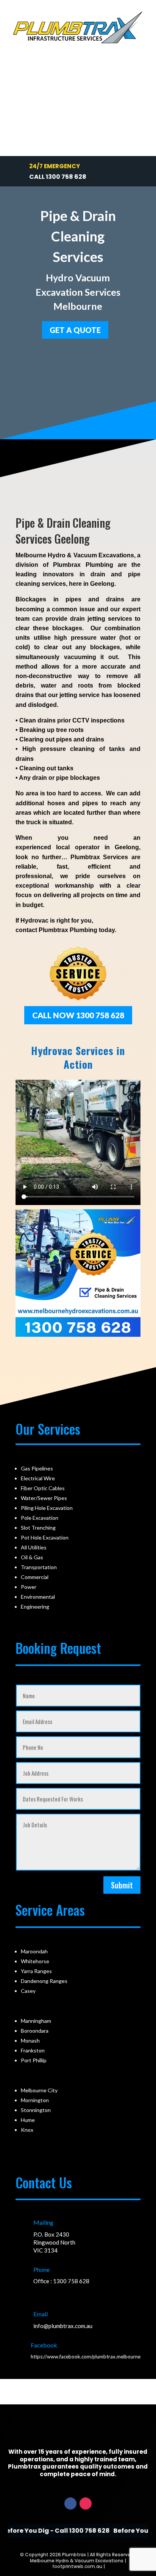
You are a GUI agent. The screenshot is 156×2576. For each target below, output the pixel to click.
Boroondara (35, 2031)
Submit (122, 1885)
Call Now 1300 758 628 (78, 1015)
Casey (28, 1991)
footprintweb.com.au (77, 2566)
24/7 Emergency (55, 166)
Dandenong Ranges (44, 1981)
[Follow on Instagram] (86, 2503)
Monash (30, 2040)
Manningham (36, 2021)
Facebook (44, 2345)
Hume (28, 2120)
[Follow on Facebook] (70, 2503)
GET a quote (75, 330)
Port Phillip (34, 2060)
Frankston (33, 2050)
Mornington (35, 2100)
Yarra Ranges (36, 1971)
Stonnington (36, 2110)
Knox (27, 2130)
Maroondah (34, 1951)
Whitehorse (35, 1961)
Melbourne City (39, 2090)
